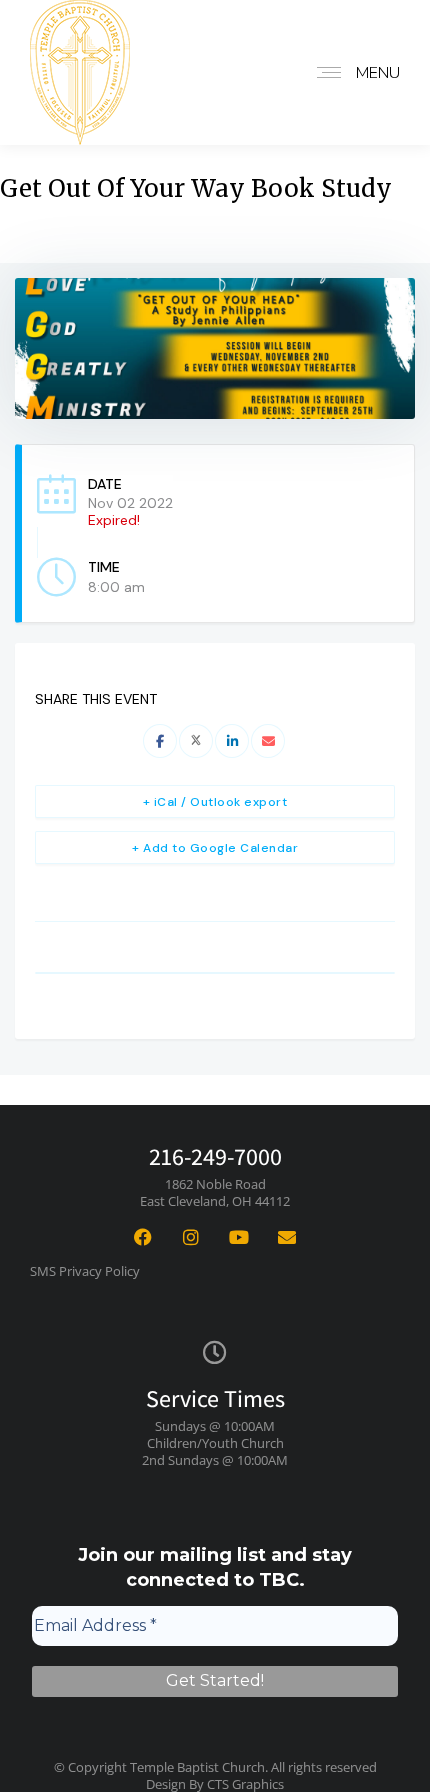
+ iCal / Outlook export (215, 802)
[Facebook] (143, 1237)
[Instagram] (191, 1237)
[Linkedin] (232, 741)
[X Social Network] (196, 741)
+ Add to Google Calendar (215, 848)
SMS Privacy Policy (85, 1271)
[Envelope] (287, 1237)
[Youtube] (239, 1237)
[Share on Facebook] (160, 741)
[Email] (268, 741)
